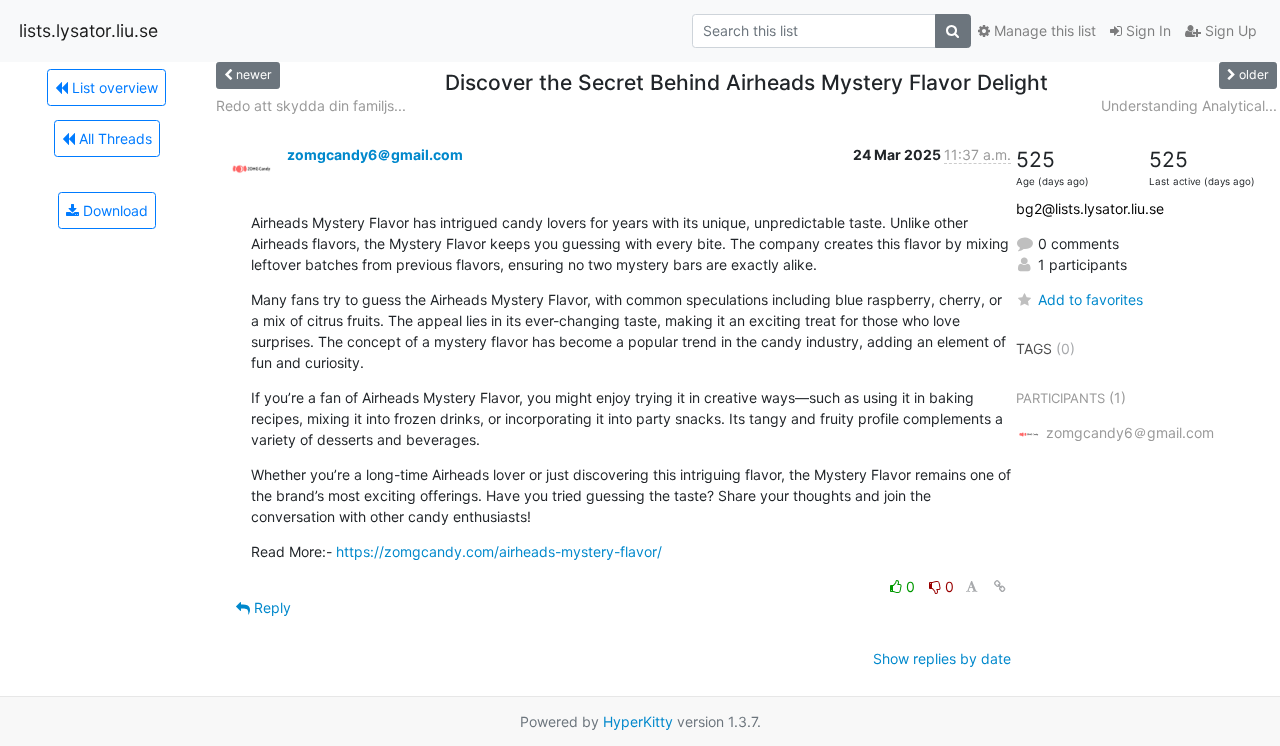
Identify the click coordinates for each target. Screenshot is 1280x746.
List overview (113, 87)
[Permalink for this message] (1000, 586)
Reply (270, 607)
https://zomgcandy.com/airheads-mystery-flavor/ (499, 551)
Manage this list (1043, 30)
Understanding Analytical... (1189, 105)
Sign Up (1229, 30)
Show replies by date (942, 658)
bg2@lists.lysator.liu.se (1090, 208)
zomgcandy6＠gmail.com (375, 154)
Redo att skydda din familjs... (311, 105)
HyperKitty (638, 721)
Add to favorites (1090, 299)
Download (113, 210)
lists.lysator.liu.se (88, 30)
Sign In (1146, 30)
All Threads (113, 138)
